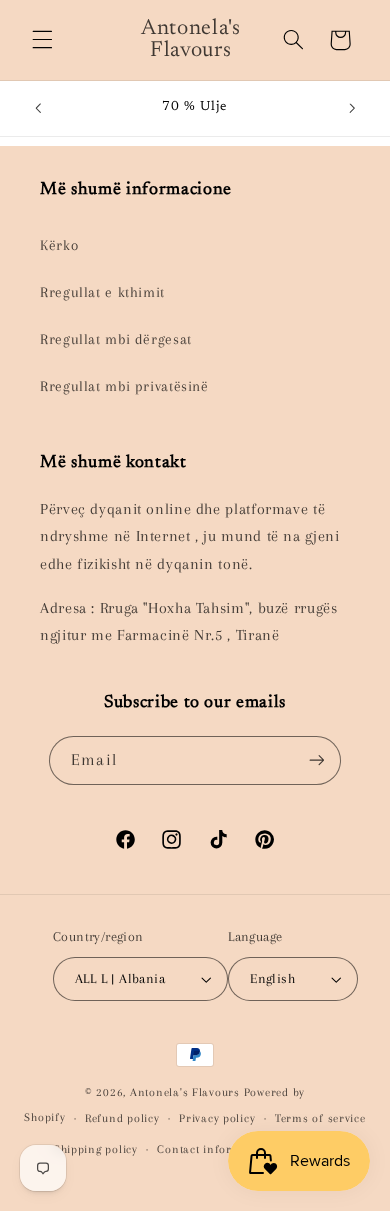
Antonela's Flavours (185, 1092)
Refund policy (122, 1118)
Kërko (59, 245)
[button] (42, 40)
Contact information (214, 1149)
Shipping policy (96, 1149)
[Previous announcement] (38, 108)
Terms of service (320, 1118)
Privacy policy (217, 1118)
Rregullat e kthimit (102, 292)
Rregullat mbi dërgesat (116, 339)
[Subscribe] (316, 760)
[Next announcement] (352, 108)
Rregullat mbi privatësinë (124, 386)
